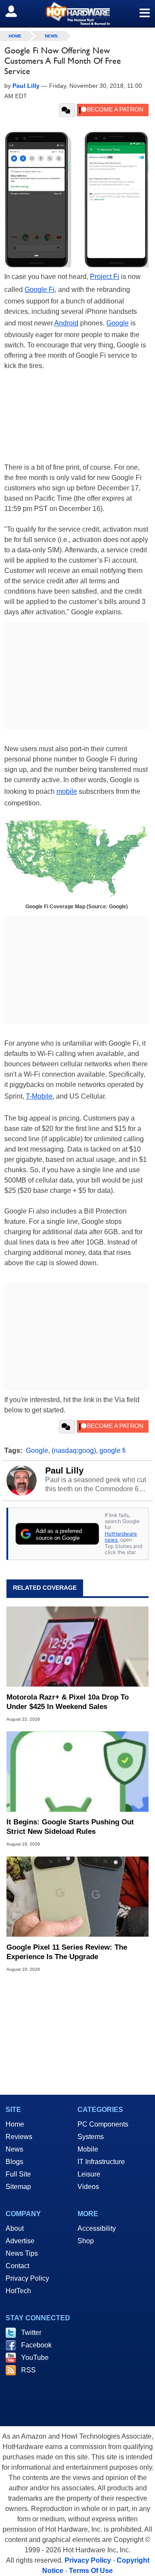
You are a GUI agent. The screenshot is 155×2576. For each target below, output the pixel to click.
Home (15, 2124)
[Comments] (67, 110)
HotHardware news (121, 1537)
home (15, 36)
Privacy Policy (27, 2278)
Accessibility (97, 2228)
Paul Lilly (64, 1471)
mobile (67, 791)
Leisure (89, 2174)
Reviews (19, 2137)
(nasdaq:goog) (74, 1451)
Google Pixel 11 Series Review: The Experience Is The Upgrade (67, 1952)
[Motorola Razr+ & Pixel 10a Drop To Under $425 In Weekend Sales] (77, 1647)
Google (118, 323)
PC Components (103, 2124)
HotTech (18, 2291)
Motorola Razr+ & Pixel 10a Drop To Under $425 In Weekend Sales (68, 1702)
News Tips (22, 2253)
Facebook (36, 2345)
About (15, 2228)
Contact (17, 2266)
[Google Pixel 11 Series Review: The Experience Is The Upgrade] (77, 1896)
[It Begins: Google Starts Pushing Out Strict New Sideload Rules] (77, 1771)
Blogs (14, 2162)
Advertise (20, 2241)
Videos (88, 2187)
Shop (86, 2241)
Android (66, 323)
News (51, 36)
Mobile (88, 2149)
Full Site (18, 2174)
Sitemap (18, 2187)
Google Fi (40, 289)
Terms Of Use (91, 2571)
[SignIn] (17, 11)
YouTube (35, 2358)
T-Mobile (39, 1096)
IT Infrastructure (101, 2162)
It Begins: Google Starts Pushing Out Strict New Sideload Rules (70, 1827)
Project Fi (105, 277)
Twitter (31, 2333)
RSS (28, 2370)
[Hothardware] (77, 14)
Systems (91, 2137)
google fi (113, 1451)
